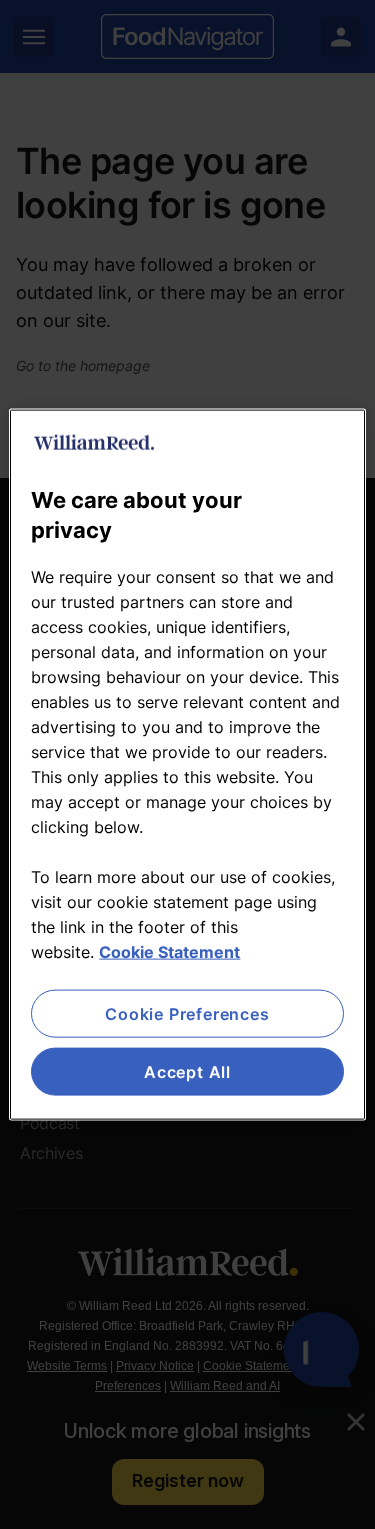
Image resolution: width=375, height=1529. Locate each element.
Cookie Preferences (187, 1013)
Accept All (187, 1072)
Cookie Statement (169, 951)
